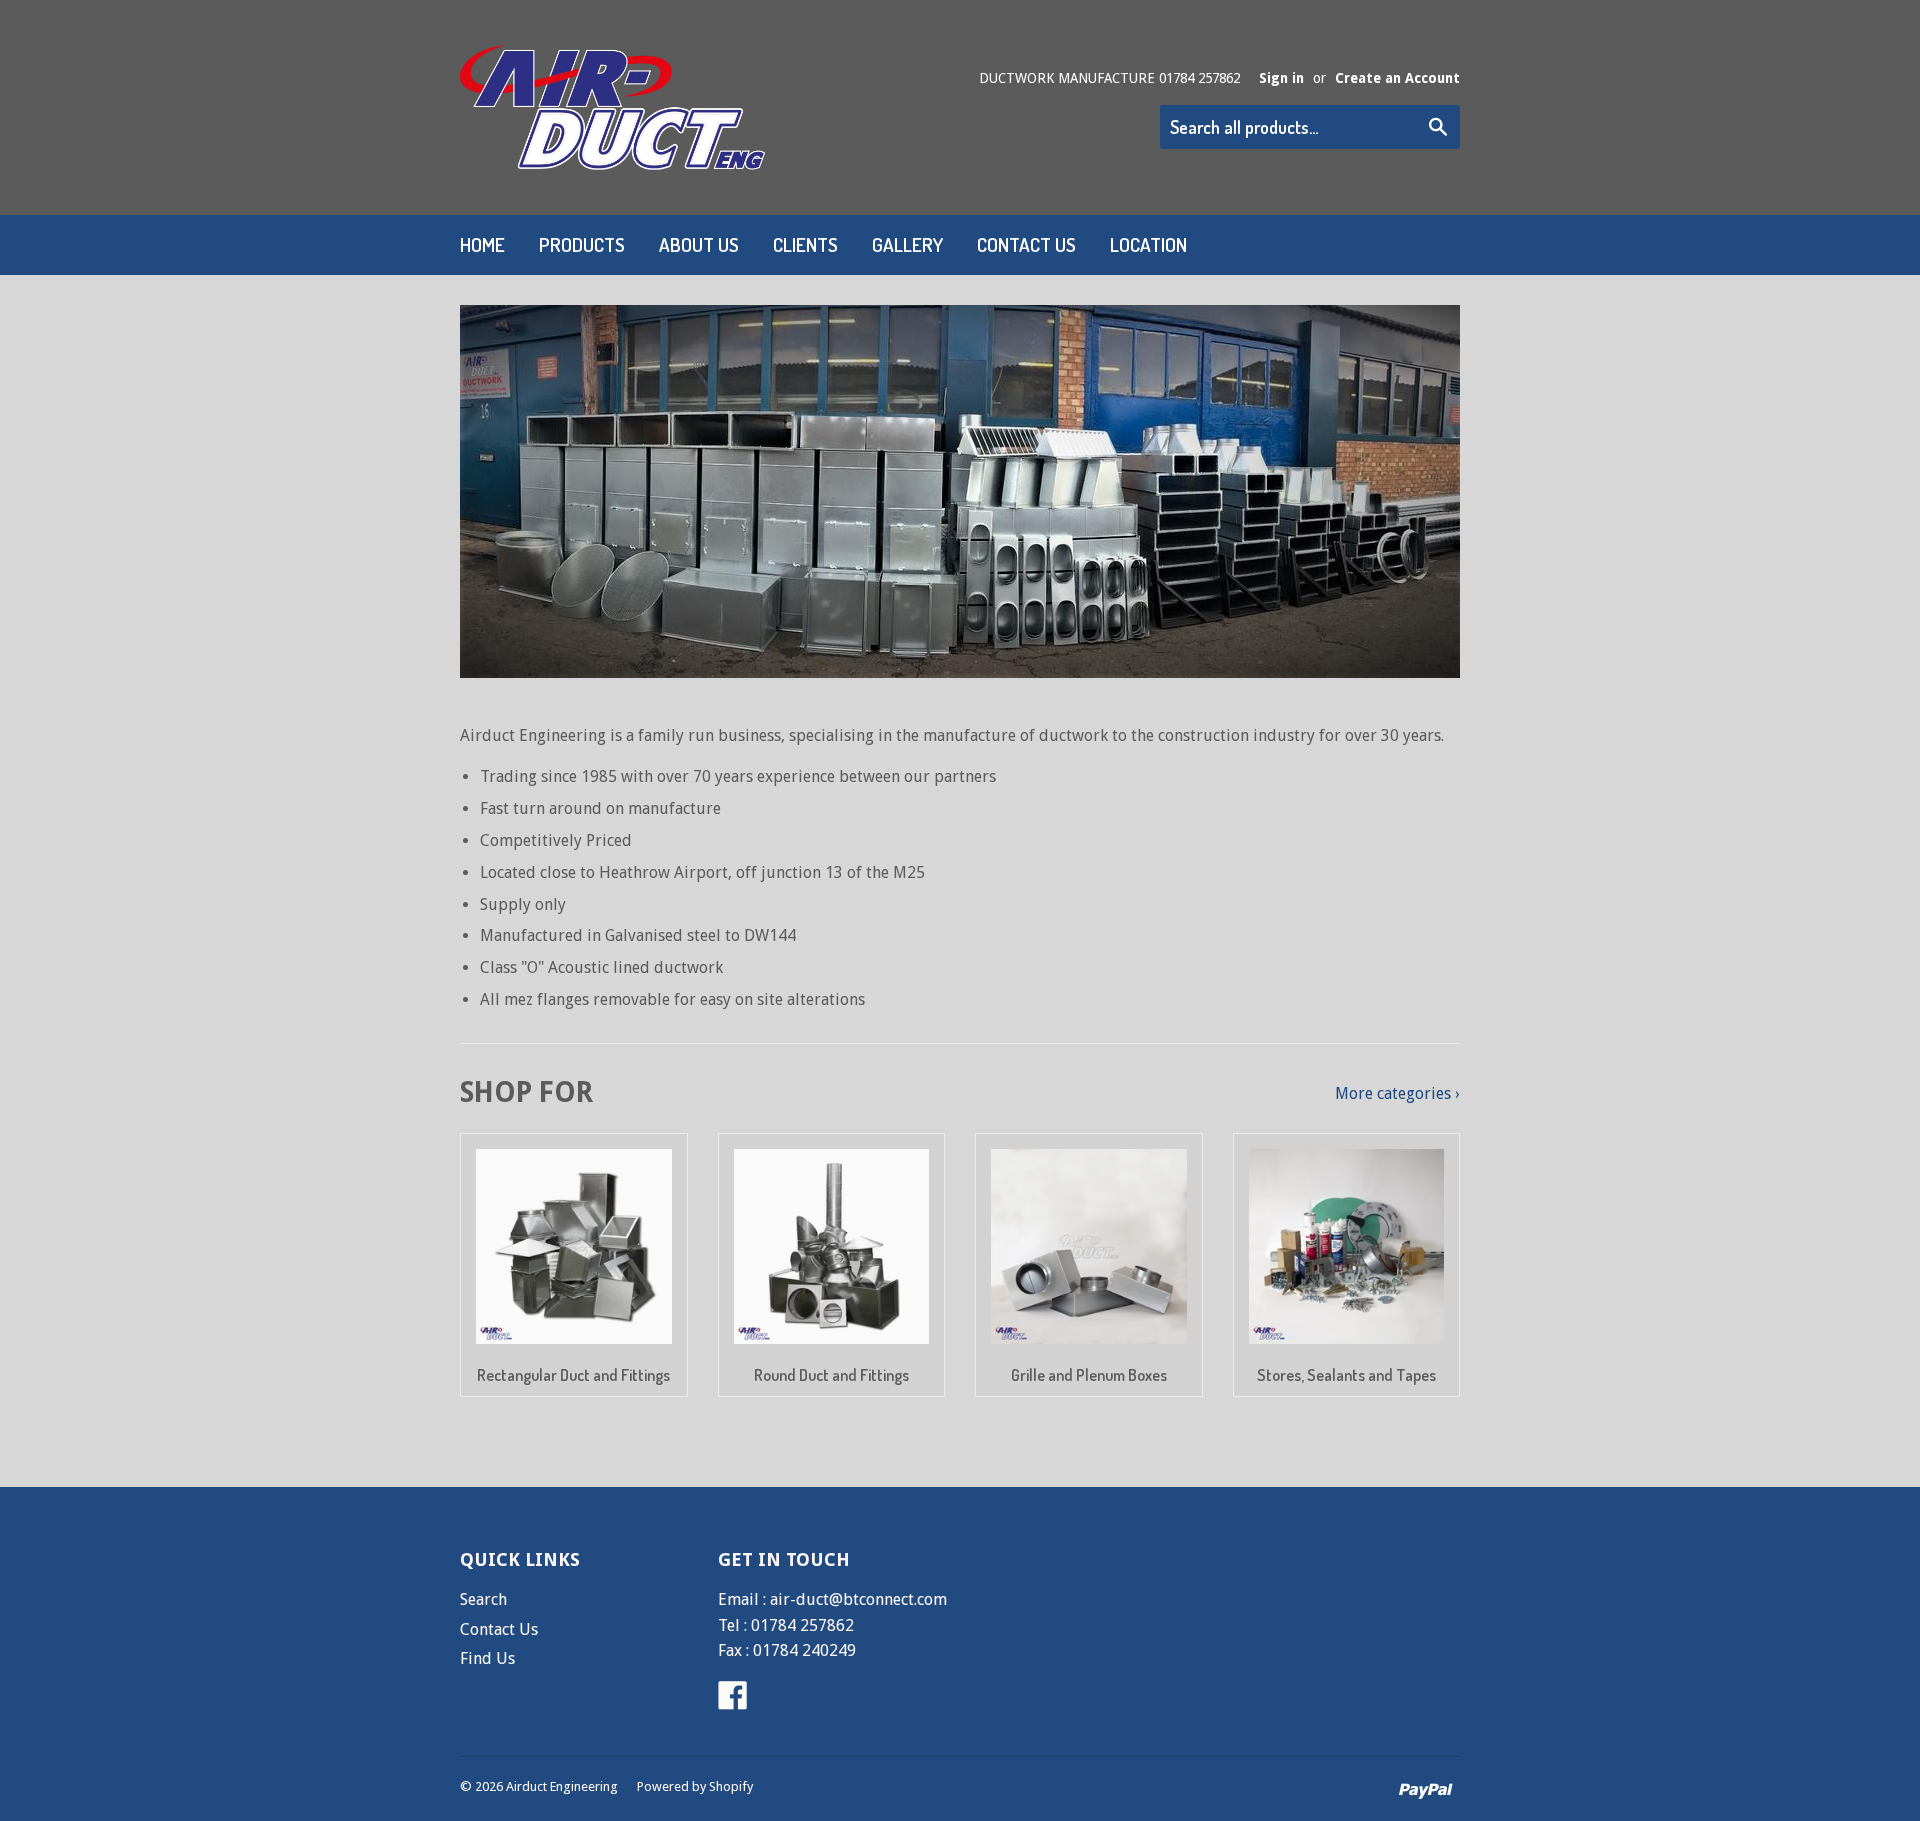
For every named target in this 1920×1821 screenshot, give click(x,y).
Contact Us (1026, 244)
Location (1148, 244)
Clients (805, 244)
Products (582, 244)
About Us (699, 244)
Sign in (1281, 78)
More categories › (1397, 1093)
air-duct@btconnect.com (858, 1599)
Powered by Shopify (695, 1786)
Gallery (907, 244)
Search (483, 1599)
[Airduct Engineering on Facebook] (733, 1701)
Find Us (487, 1658)
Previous (502, 491)
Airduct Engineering (562, 1786)
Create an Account (1397, 78)
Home (482, 244)
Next (1417, 491)
